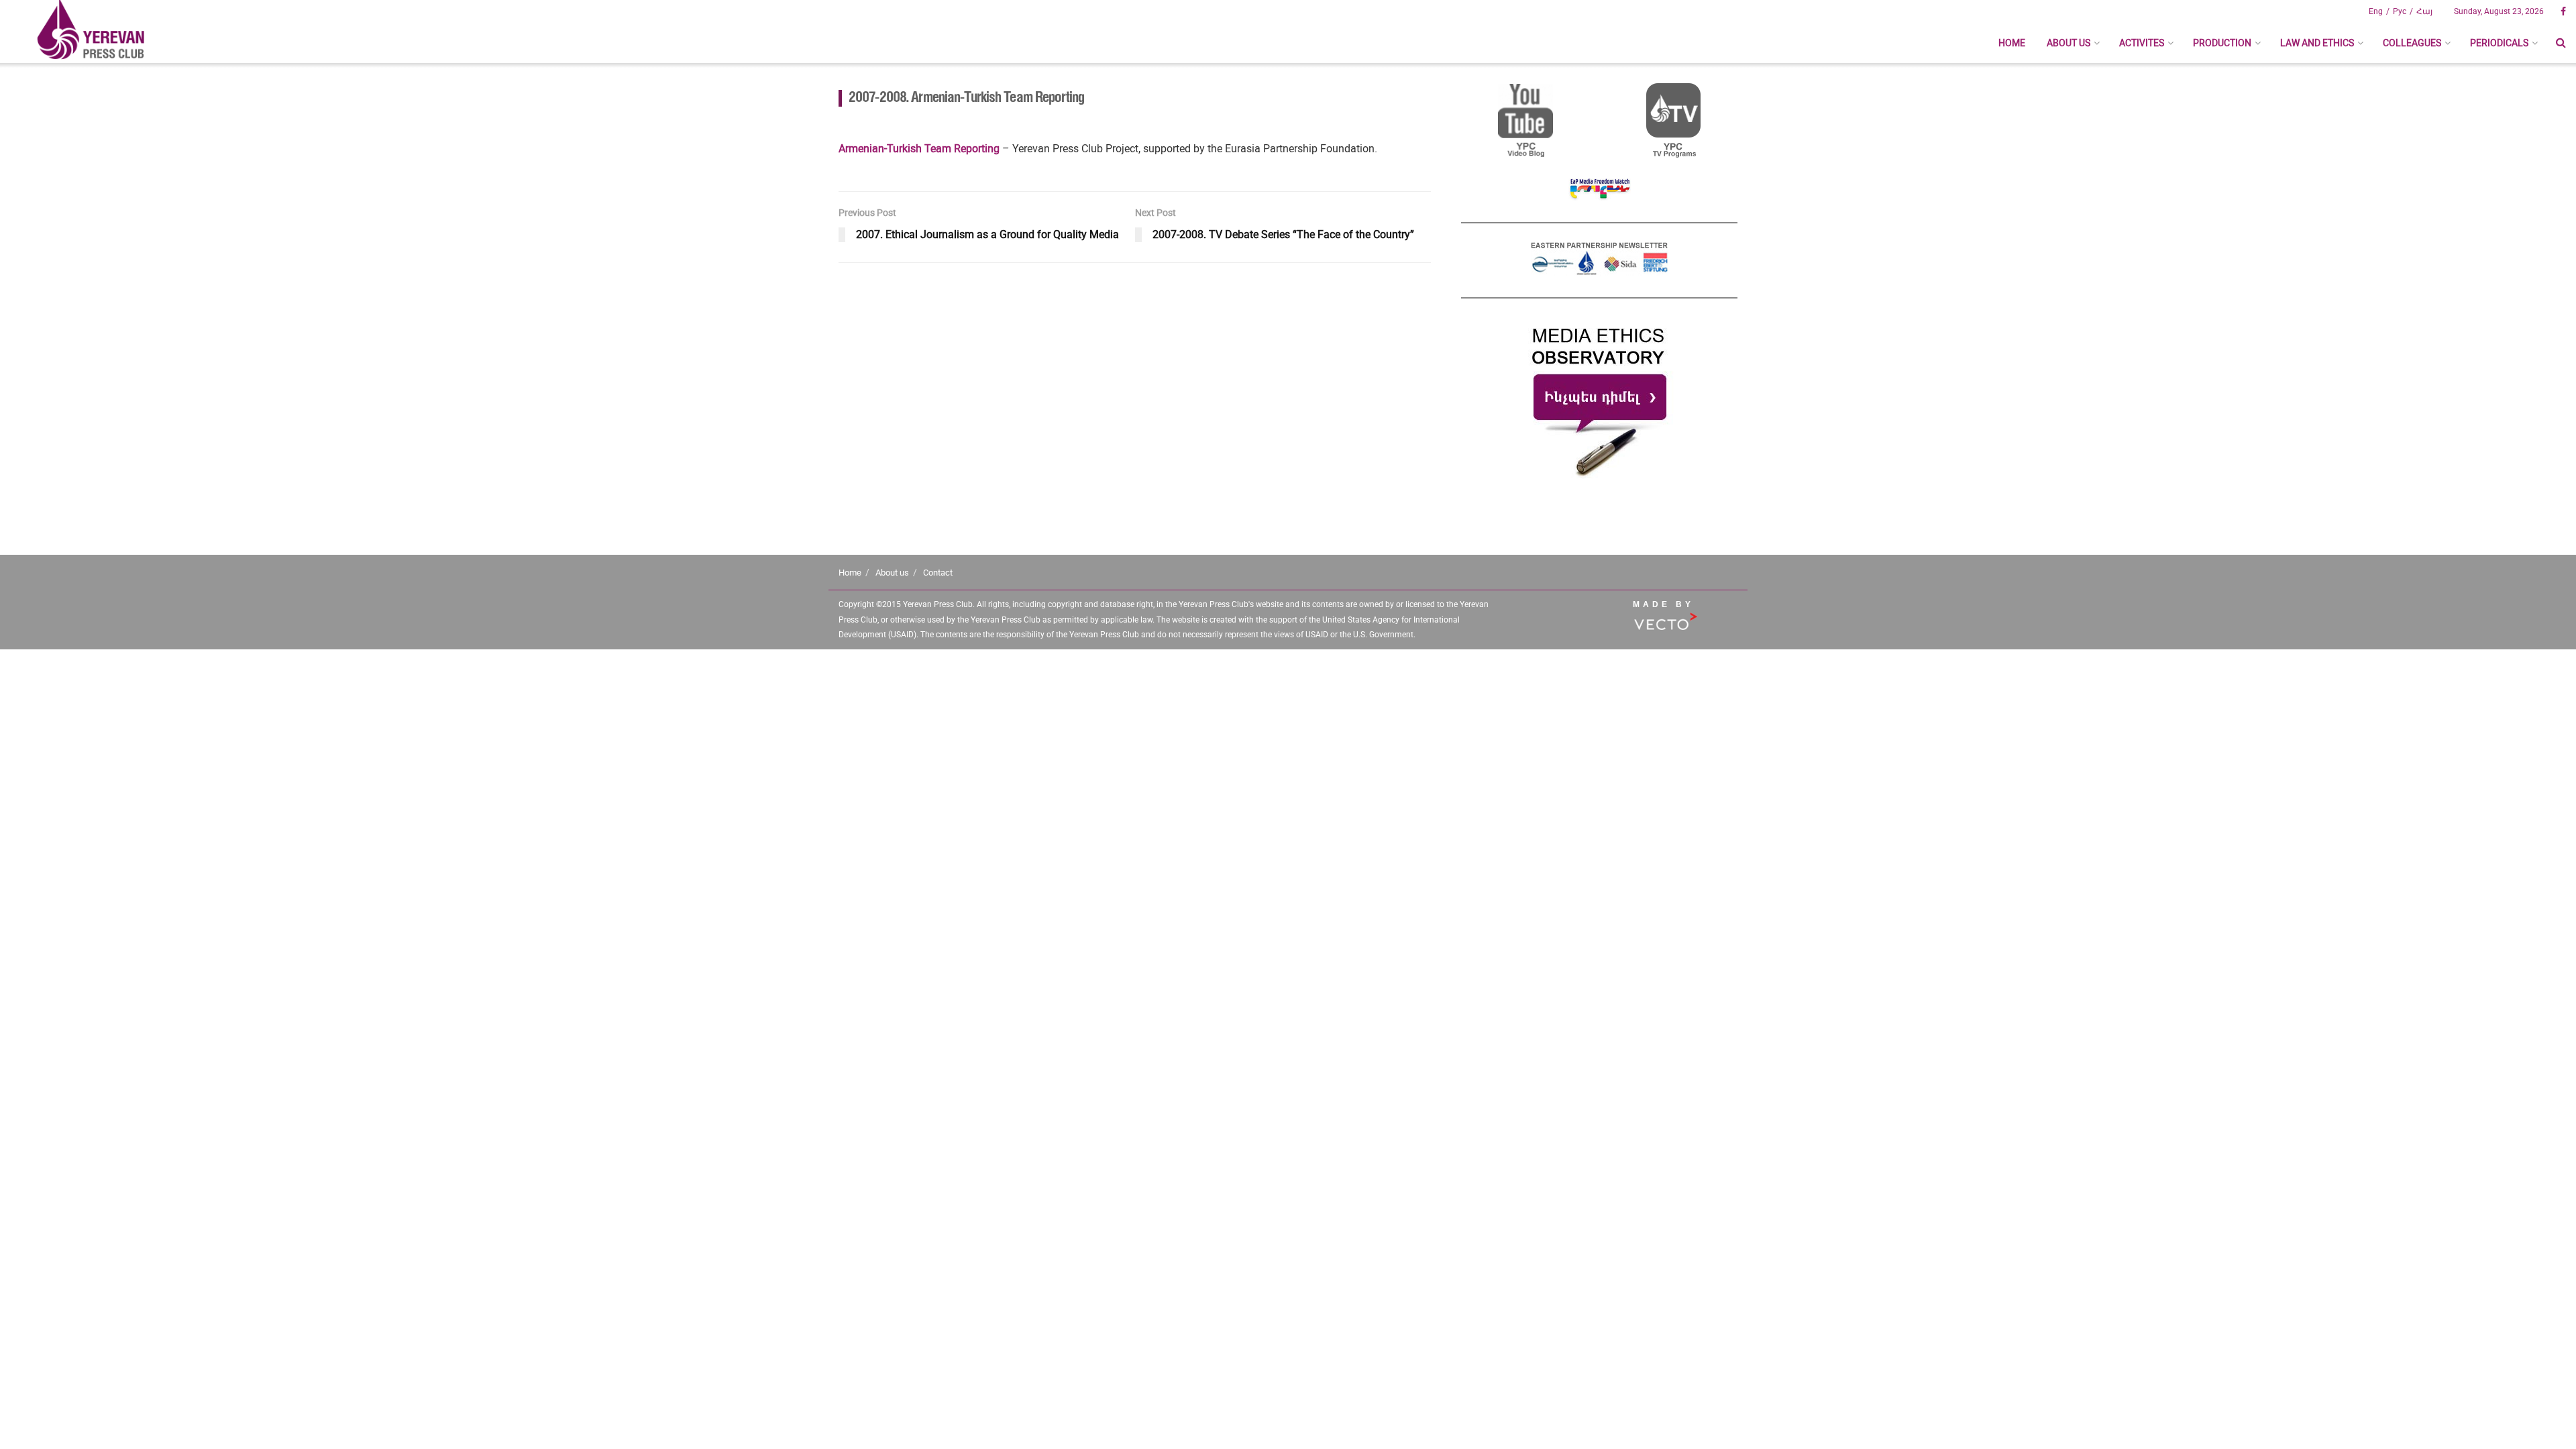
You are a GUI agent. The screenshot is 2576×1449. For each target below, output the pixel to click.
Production (2222, 43)
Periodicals (2499, 43)
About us (2069, 43)
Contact (938, 573)
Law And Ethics (2317, 43)
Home (2012, 43)
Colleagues (2412, 43)
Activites (2142, 43)
